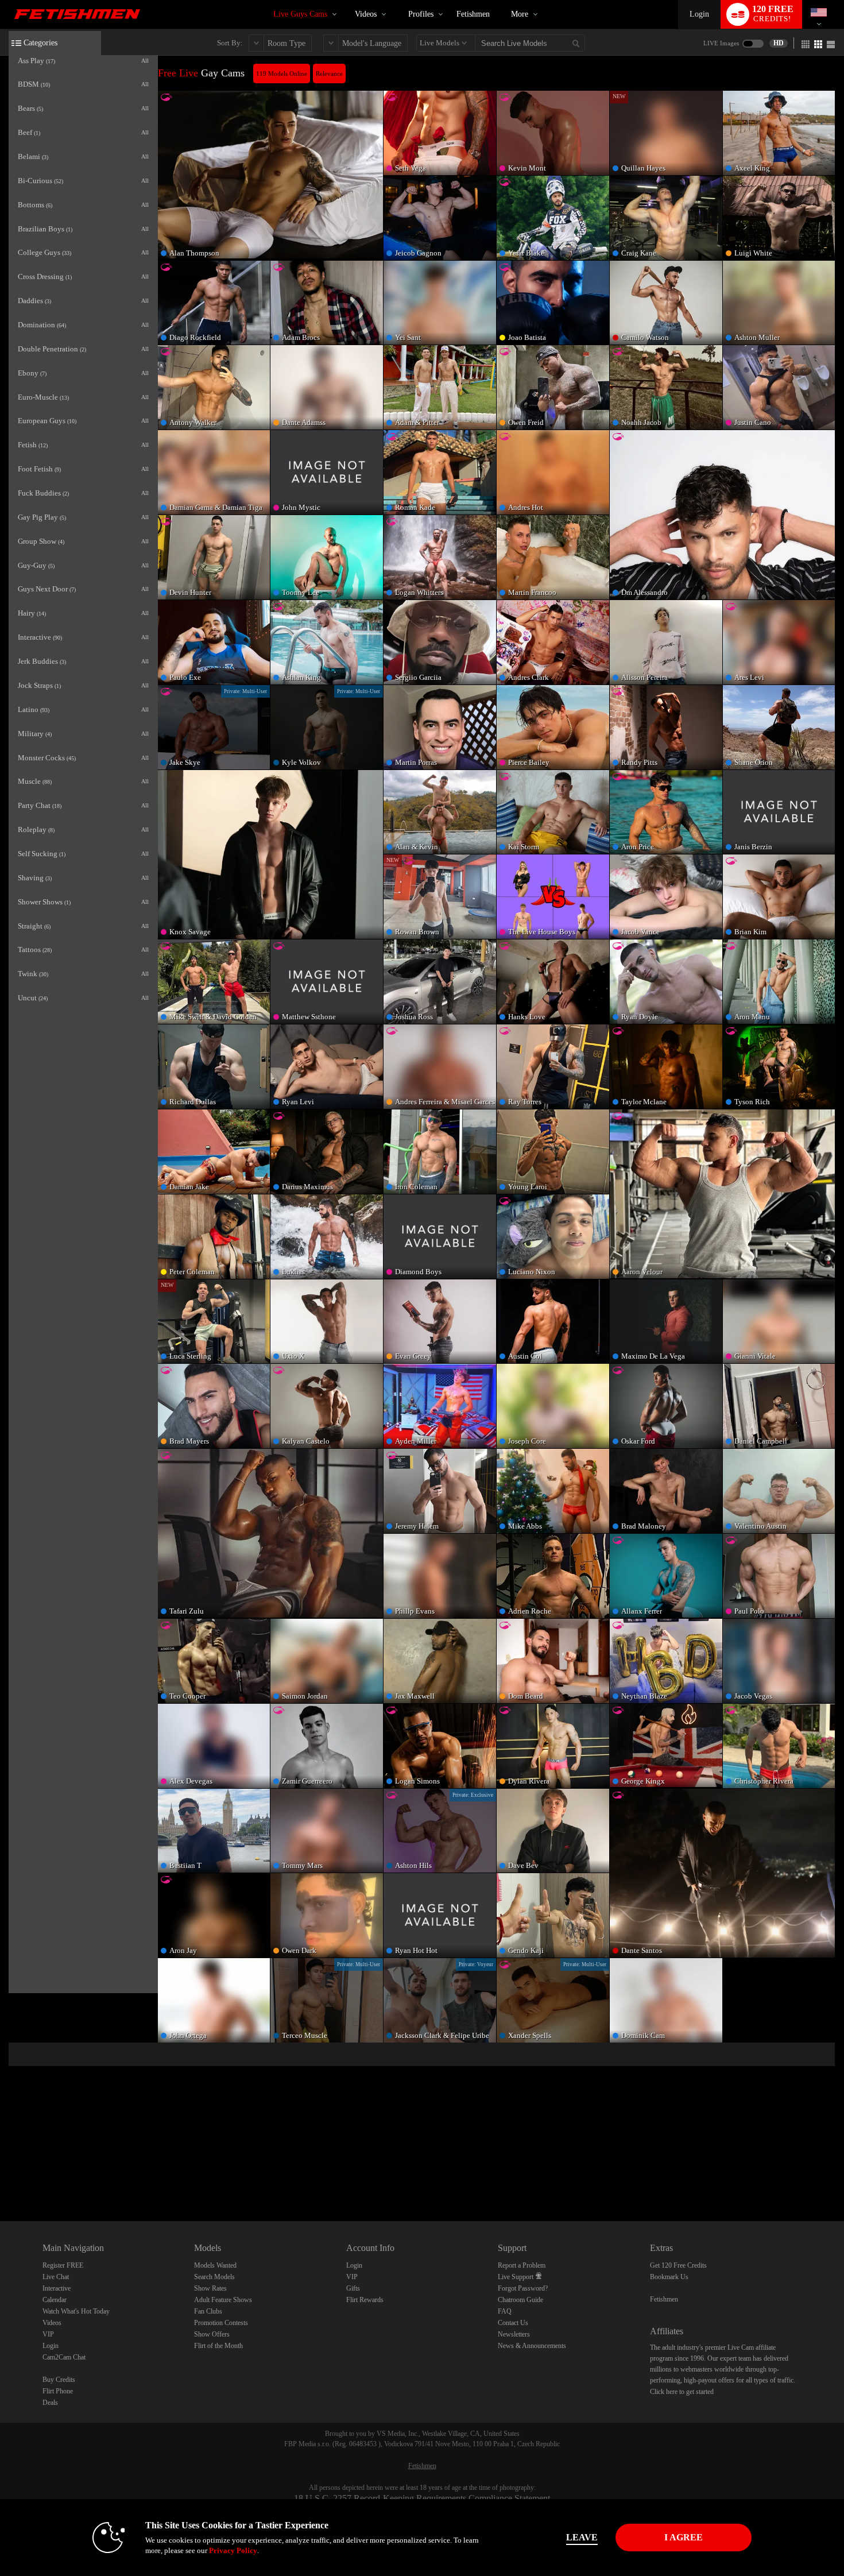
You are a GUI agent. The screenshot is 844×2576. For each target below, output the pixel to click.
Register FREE (63, 2265)
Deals (50, 2403)
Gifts (353, 2288)
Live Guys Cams (300, 14)
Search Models (214, 2277)
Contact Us (513, 2323)
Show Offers (212, 2334)
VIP (48, 2334)
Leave (582, 2537)
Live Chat (56, 2277)
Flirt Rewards (365, 2300)
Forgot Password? (523, 2288)
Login (699, 14)
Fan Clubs (208, 2311)
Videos (366, 14)
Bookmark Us (669, 2277)
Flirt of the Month (218, 2346)
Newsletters (514, 2334)
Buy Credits (59, 2380)
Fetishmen (473, 14)
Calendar (55, 2300)
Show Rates (210, 2288)
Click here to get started (682, 2392)
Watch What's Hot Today (76, 2311)
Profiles (421, 14)
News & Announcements (532, 2346)
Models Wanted (215, 2265)
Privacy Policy (233, 2550)
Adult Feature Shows (223, 2300)
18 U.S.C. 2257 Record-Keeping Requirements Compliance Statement (422, 2498)
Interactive (57, 2288)
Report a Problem (522, 2265)
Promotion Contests (221, 2323)
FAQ (505, 2311)
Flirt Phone (58, 2391)
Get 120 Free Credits (678, 2265)
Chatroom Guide (520, 2300)
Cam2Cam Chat (64, 2357)
